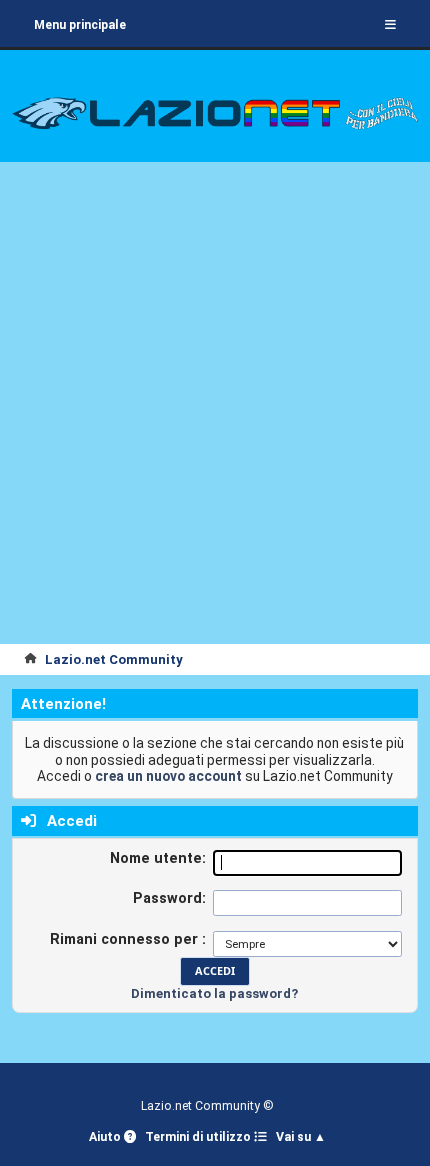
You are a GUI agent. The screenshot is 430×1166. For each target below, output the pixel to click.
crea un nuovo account (168, 776)
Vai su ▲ (301, 1137)
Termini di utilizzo (199, 1137)
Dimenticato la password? (214, 993)
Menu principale (80, 25)
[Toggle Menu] (390, 25)
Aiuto (106, 1137)
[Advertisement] (215, 419)
